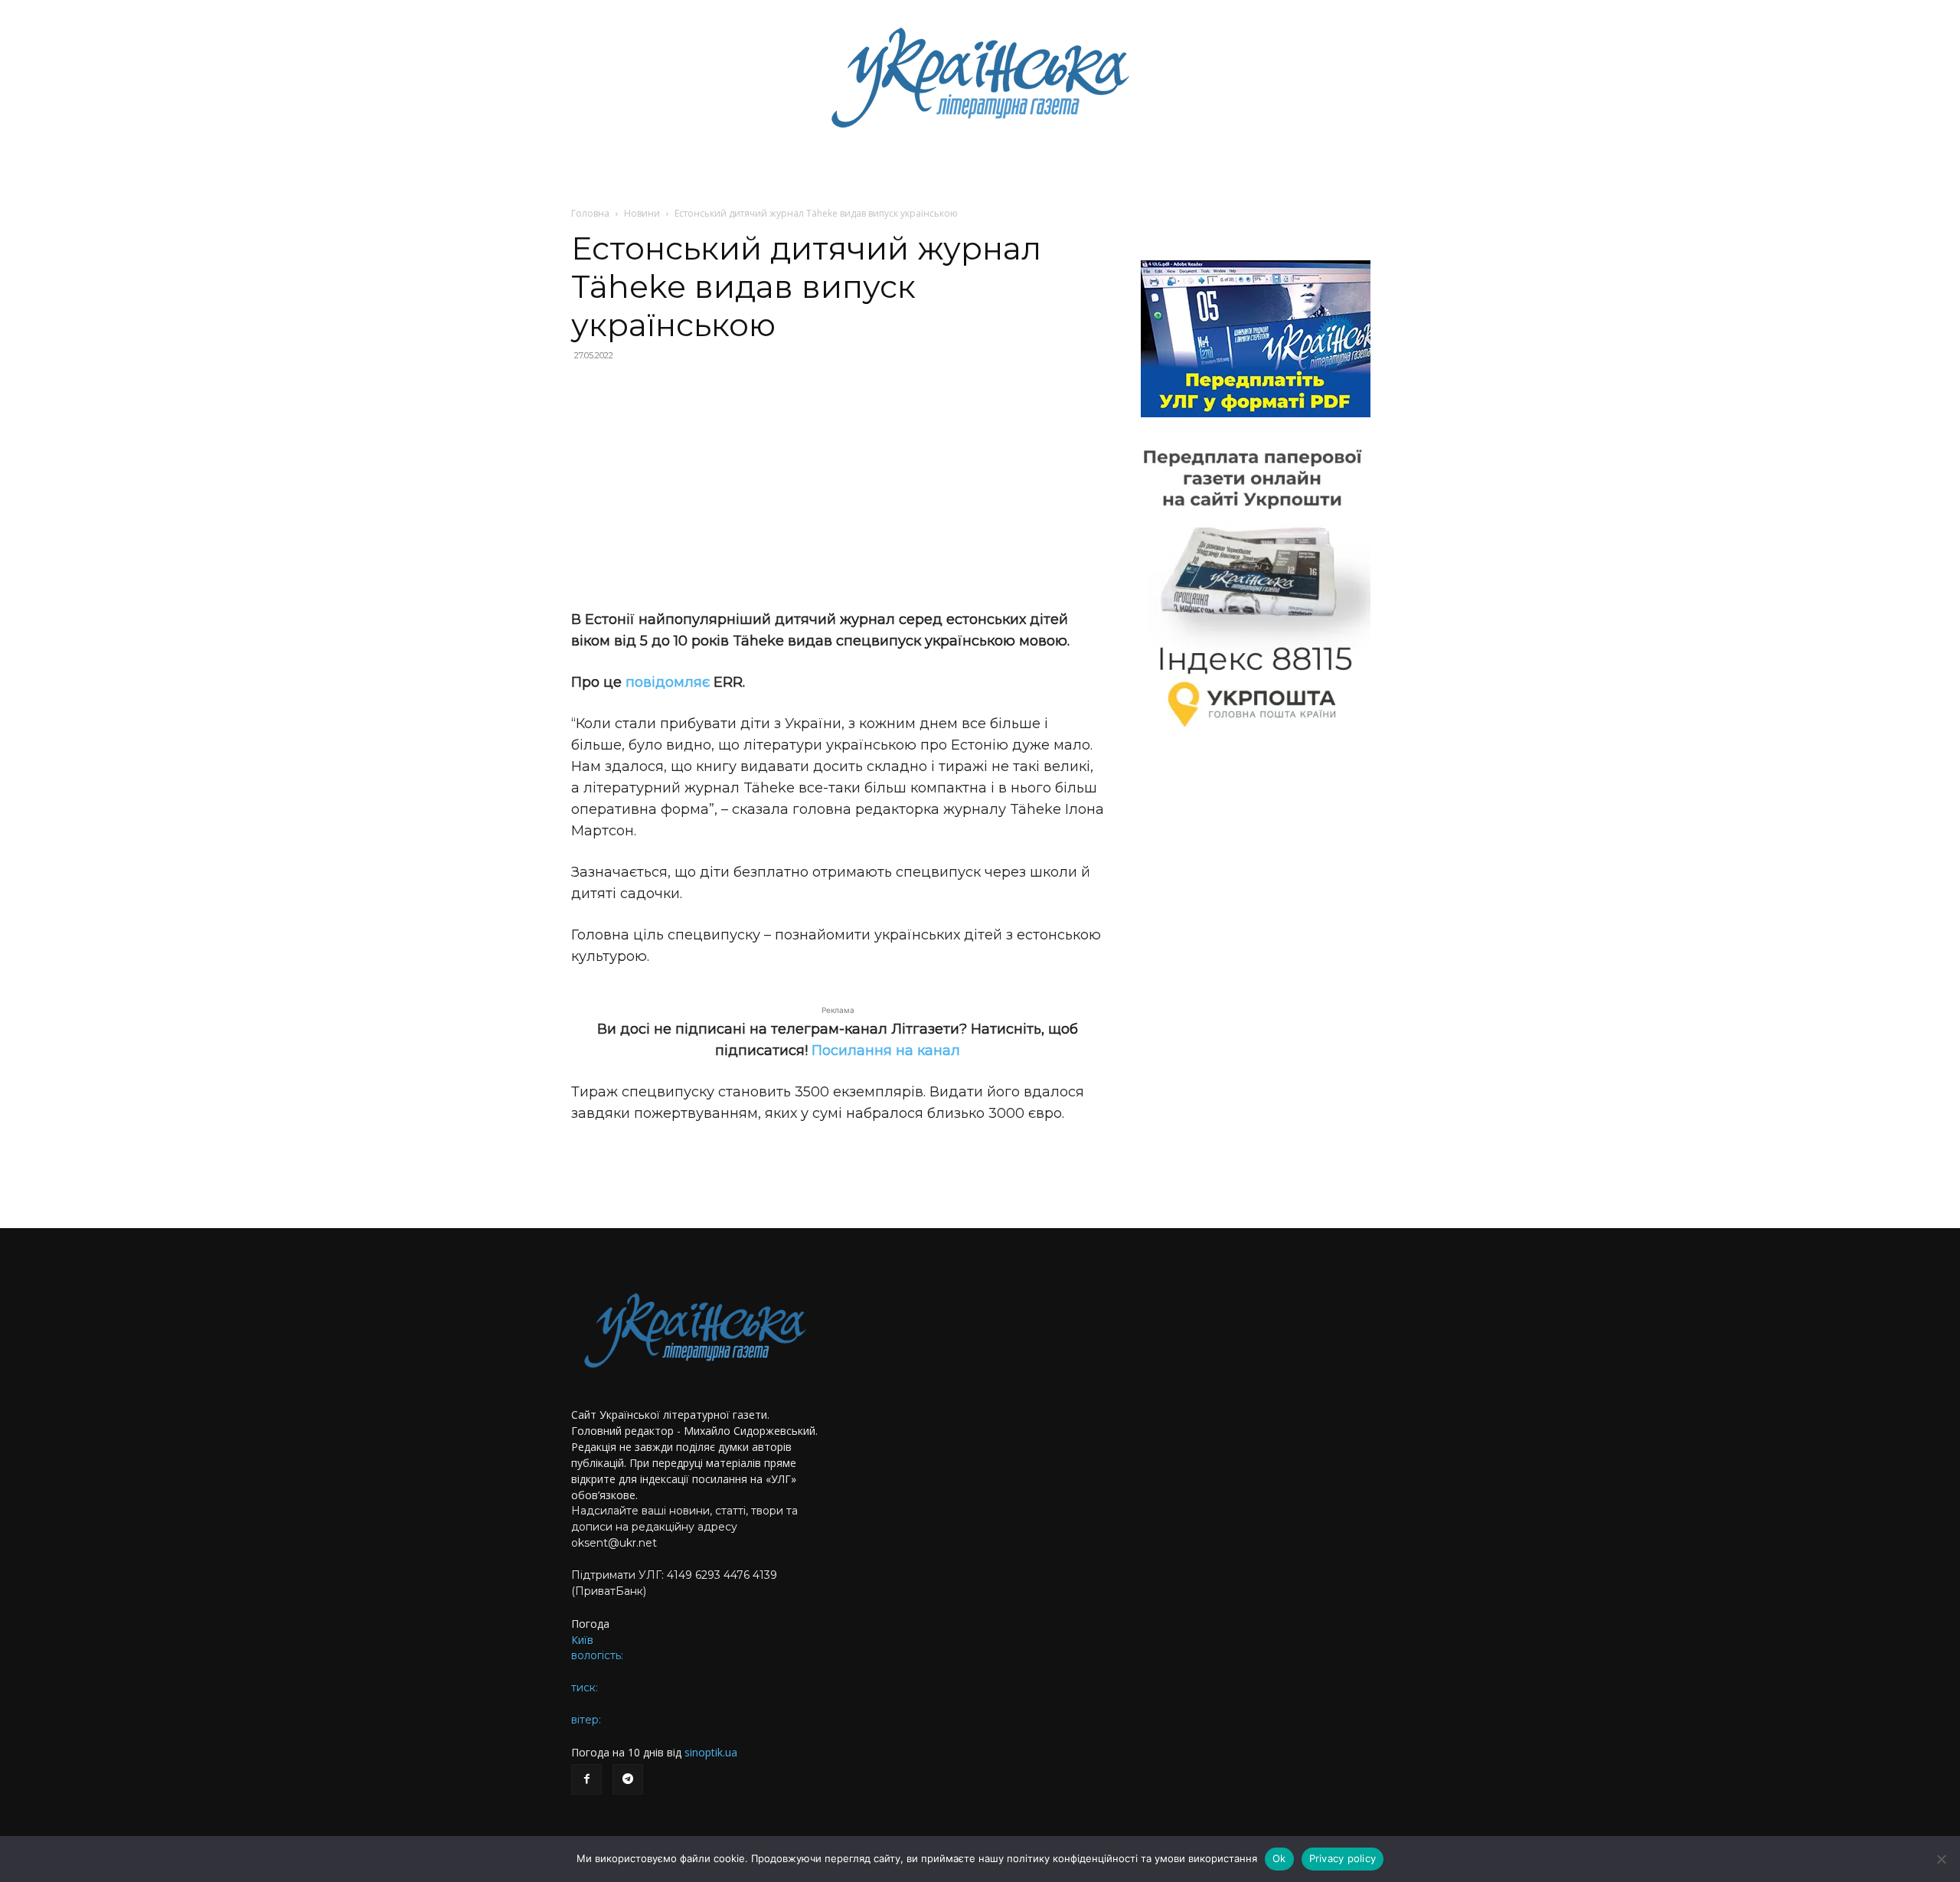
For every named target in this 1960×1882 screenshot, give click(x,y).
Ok (1279, 1858)
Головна (590, 213)
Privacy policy (1343, 1858)
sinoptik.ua (711, 1752)
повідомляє (668, 682)
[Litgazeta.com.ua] (980, 77)
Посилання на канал (886, 1050)
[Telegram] (628, 1779)
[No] (1941, 1859)
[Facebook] (586, 1779)
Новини (642, 213)
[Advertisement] (838, 485)
